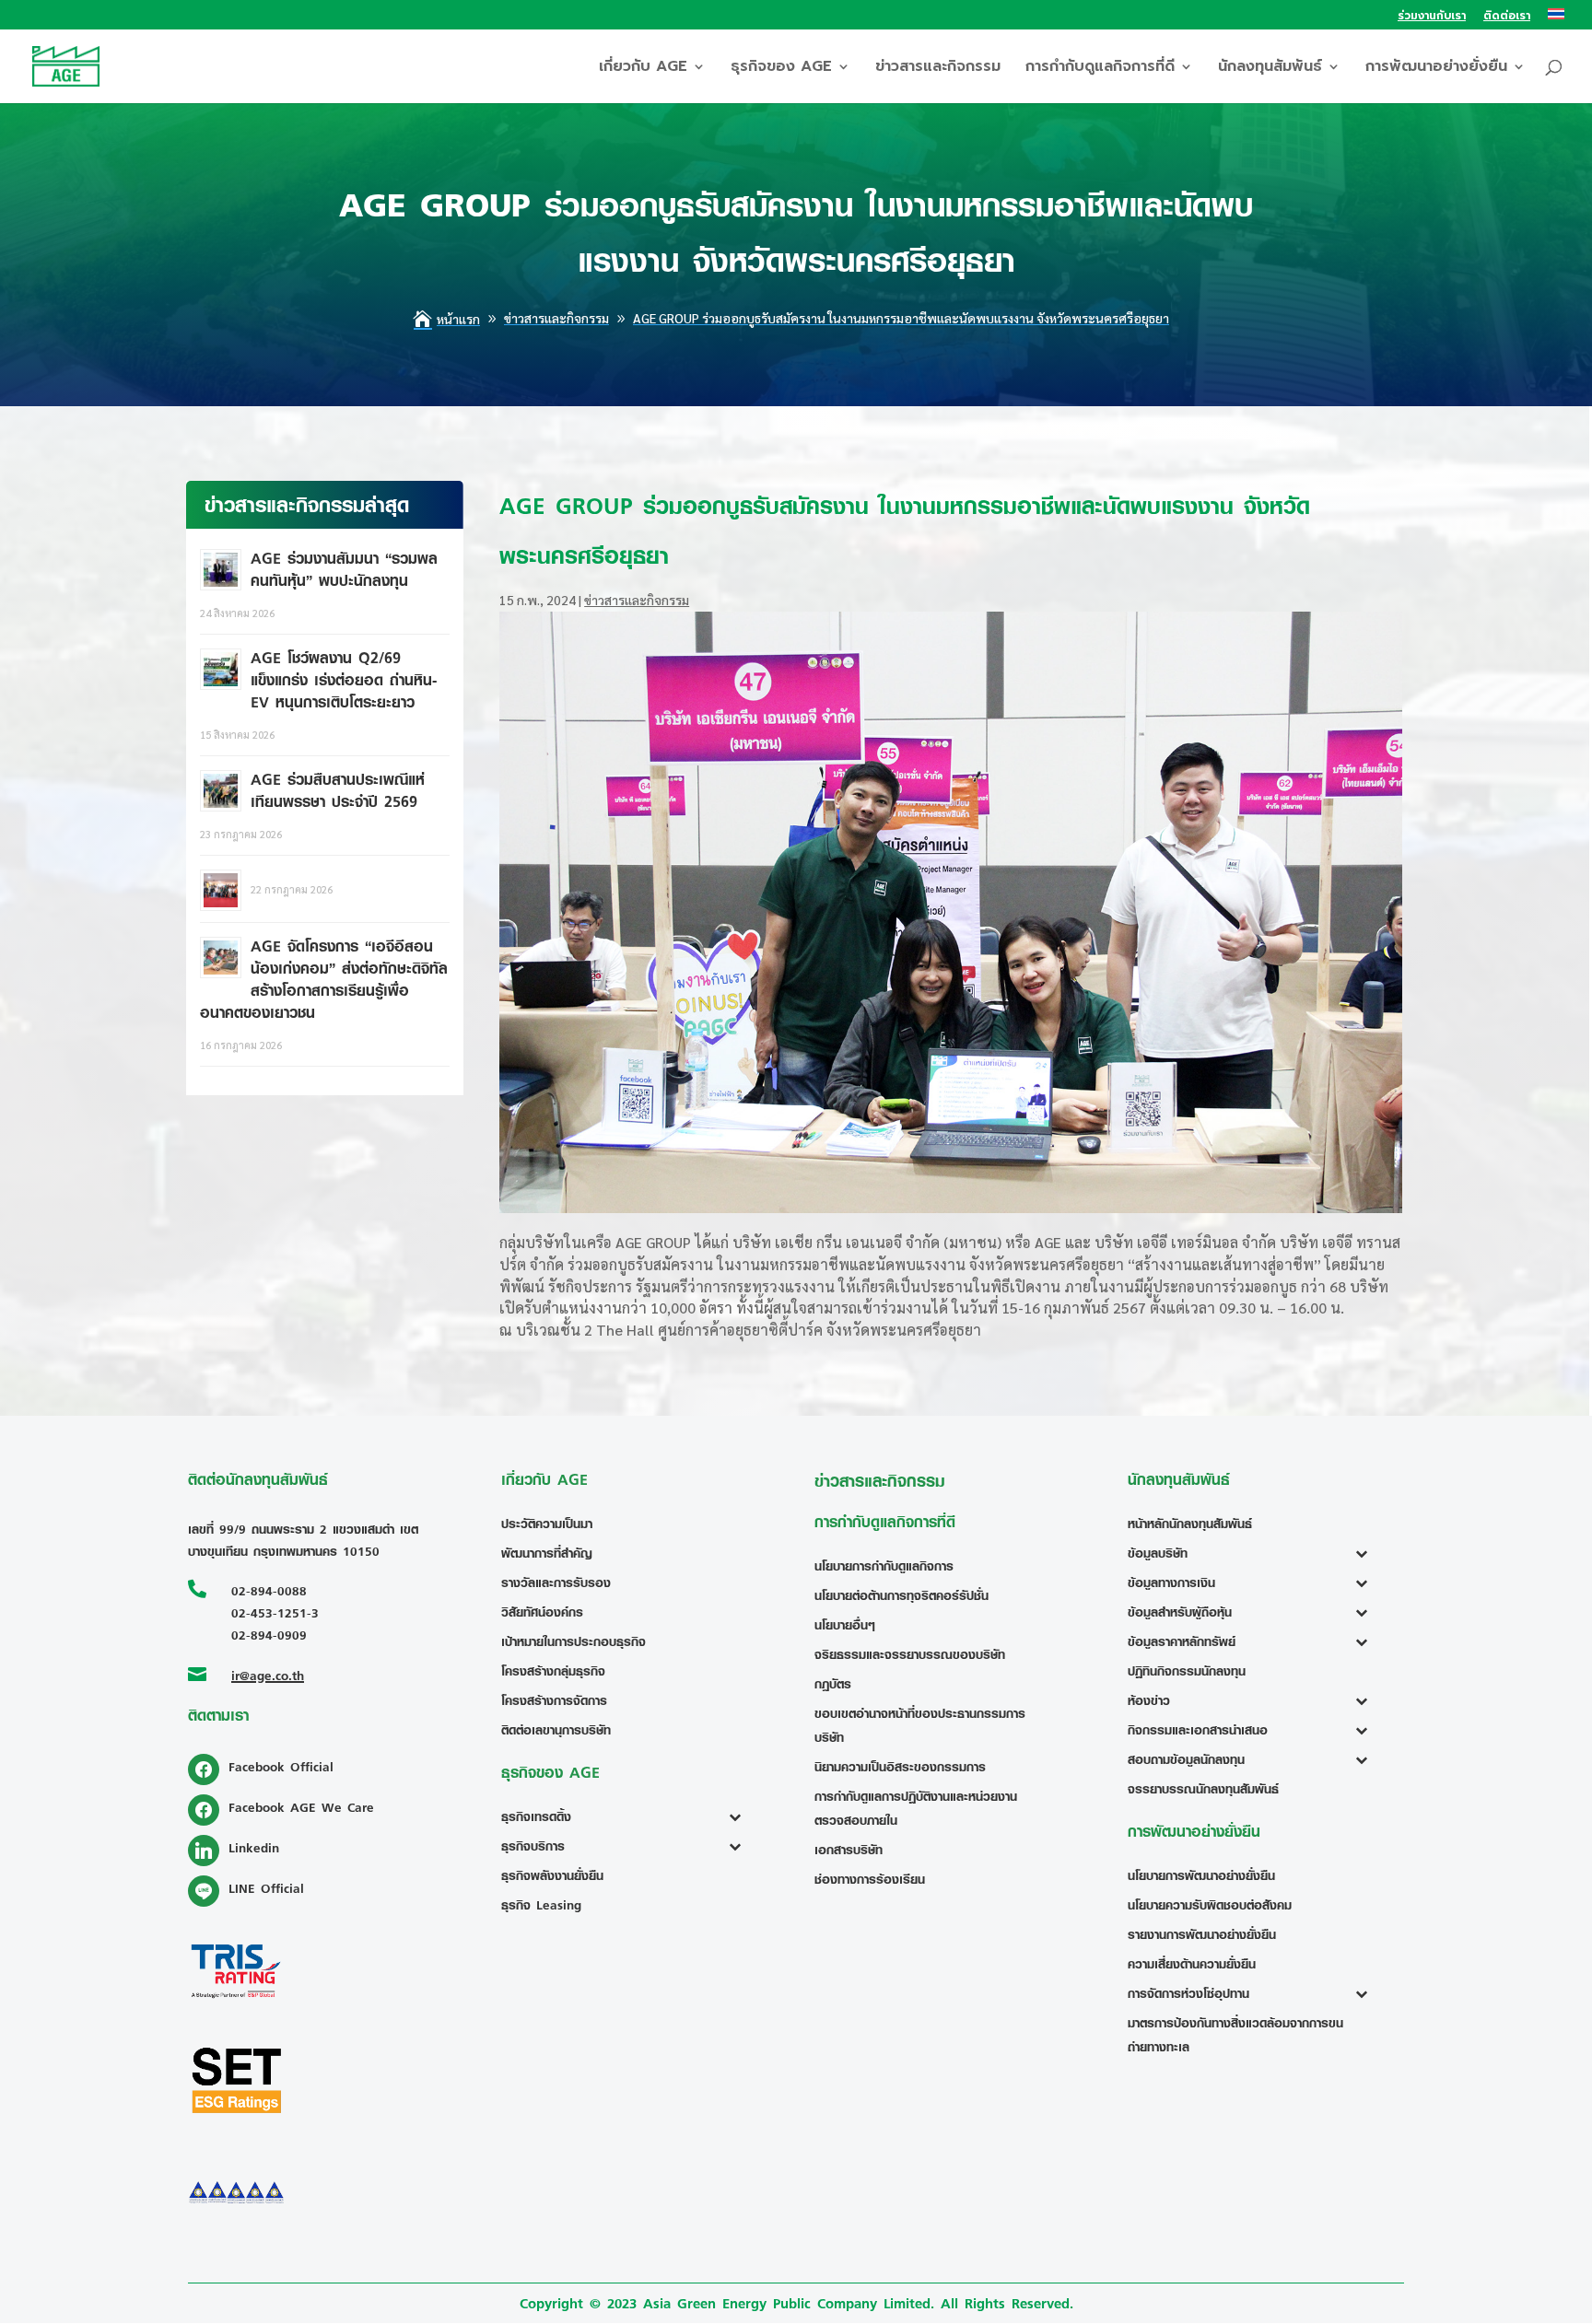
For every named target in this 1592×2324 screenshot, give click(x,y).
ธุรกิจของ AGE (781, 69)
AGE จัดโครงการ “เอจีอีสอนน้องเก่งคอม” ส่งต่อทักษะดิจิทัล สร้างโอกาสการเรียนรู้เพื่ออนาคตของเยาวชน (324, 979)
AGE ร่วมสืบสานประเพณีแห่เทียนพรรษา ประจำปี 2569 (338, 790)
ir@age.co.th (268, 1675)
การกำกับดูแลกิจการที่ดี (1100, 69)
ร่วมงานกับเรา (1432, 17)
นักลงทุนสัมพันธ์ (1270, 69)
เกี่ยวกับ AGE (643, 69)
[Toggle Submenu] (739, 1816)
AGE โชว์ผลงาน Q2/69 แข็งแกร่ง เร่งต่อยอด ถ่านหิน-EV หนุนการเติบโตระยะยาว (344, 680)
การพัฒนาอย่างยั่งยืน (1436, 69)
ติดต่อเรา (1507, 17)
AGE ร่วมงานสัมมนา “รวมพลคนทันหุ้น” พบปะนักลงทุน (344, 569)
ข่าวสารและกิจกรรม (938, 69)
